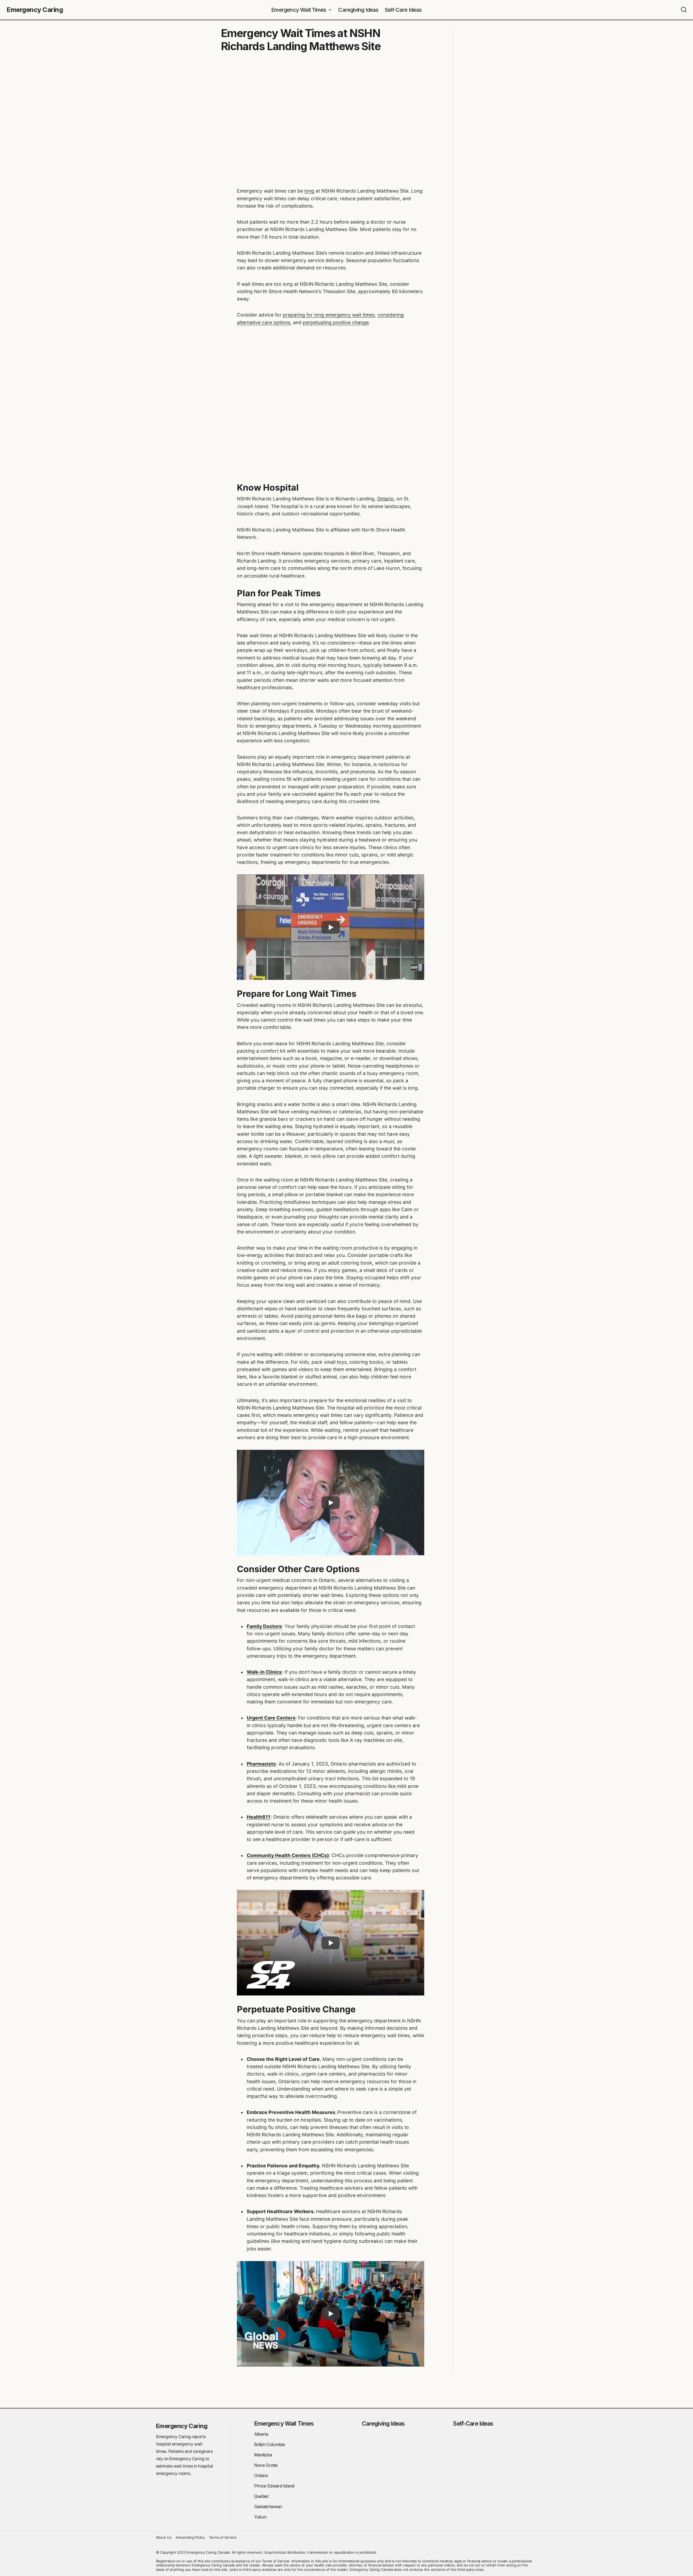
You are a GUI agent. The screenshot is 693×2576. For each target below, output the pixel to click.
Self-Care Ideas (473, 2423)
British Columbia (269, 2444)
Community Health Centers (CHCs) (288, 1855)
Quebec (262, 2496)
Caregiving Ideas (383, 2423)
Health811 (259, 1817)
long (309, 191)
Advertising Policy (190, 2537)
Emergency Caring (35, 10)
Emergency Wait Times (284, 2423)
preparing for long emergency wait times (329, 315)
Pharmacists (261, 1764)
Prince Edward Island (274, 2486)
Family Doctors (264, 1626)
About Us (164, 2537)
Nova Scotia (266, 2465)
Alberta (261, 2434)
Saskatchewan (268, 2507)
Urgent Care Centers (271, 1718)
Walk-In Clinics (264, 1672)
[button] (684, 10)
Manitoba (263, 2455)
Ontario (385, 499)
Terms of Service (223, 2537)
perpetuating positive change (336, 322)
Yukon (260, 2517)
